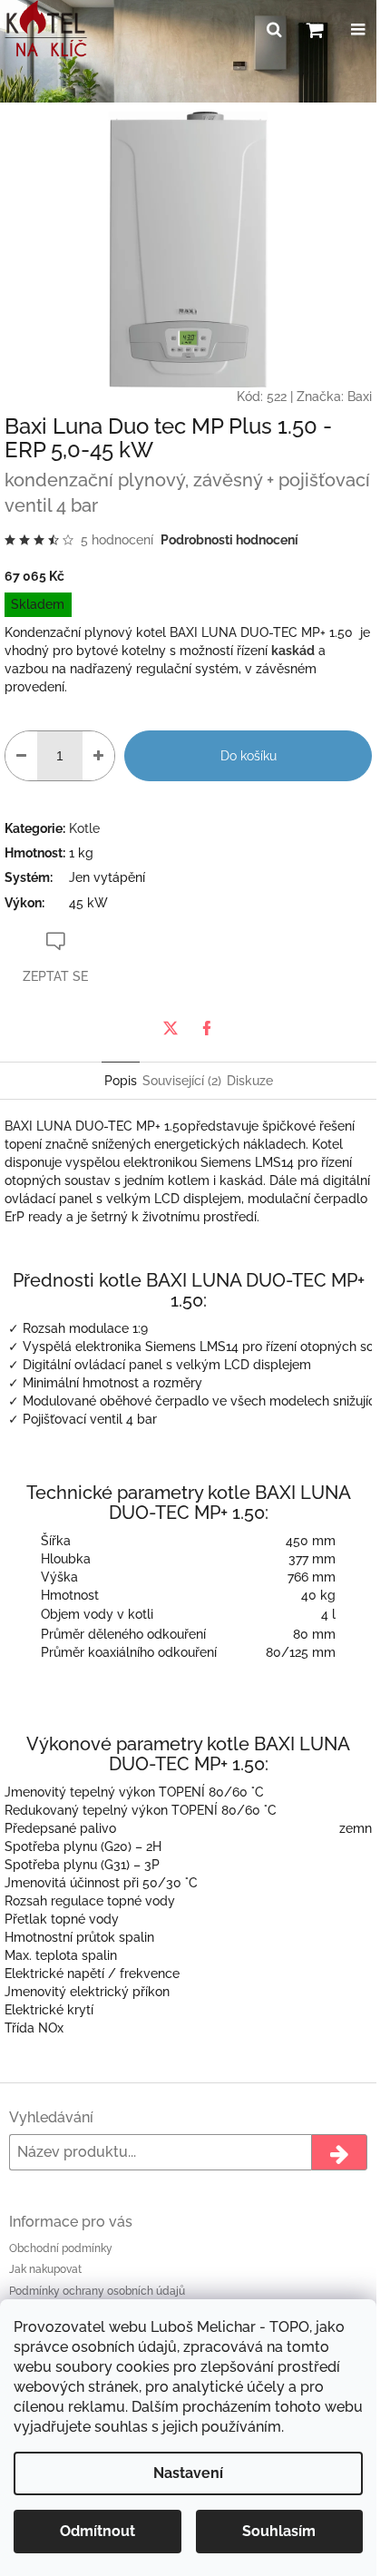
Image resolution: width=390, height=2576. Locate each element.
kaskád (293, 651)
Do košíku (249, 756)
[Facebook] (207, 1028)
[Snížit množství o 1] (21, 756)
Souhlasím (279, 2531)
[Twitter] (171, 1028)
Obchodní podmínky (61, 2248)
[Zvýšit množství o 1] (98, 756)
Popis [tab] (121, 1081)
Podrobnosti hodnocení (229, 540)
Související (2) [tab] (182, 1081)
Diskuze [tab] (250, 1081)
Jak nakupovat (45, 2269)
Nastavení (188, 2473)
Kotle (84, 828)
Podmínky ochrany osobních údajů (97, 2291)
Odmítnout (97, 2531)
